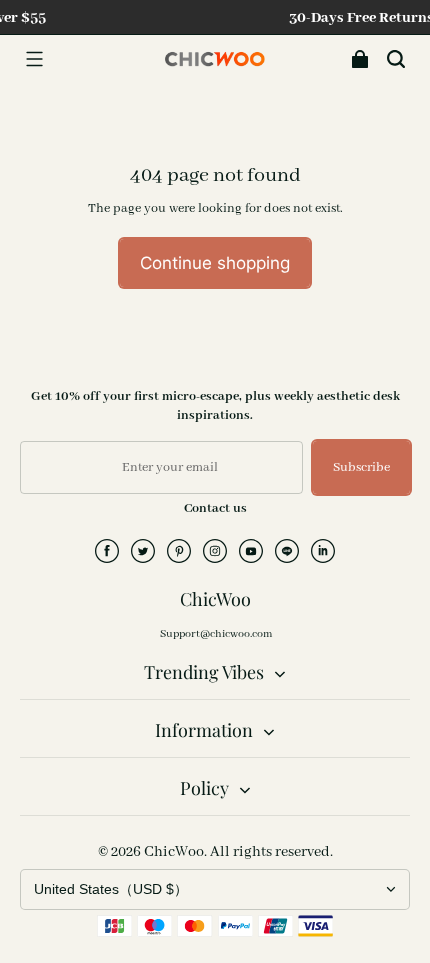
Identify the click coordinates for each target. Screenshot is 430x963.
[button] (34, 59)
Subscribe (361, 467)
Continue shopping (215, 262)
